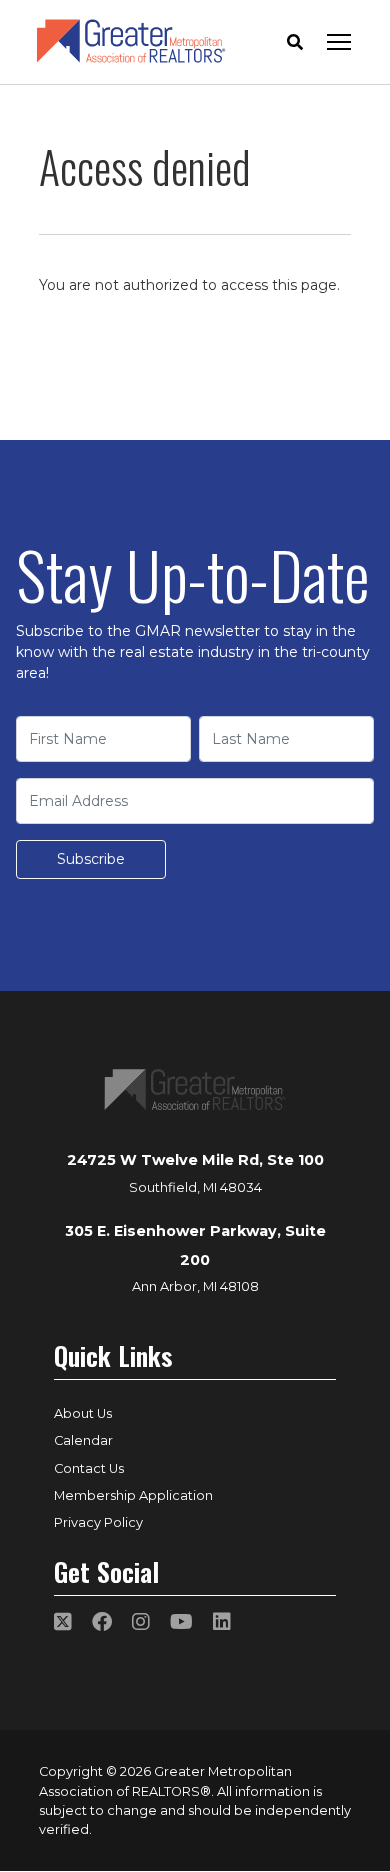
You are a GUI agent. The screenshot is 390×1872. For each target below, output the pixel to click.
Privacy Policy (98, 1522)
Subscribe (91, 859)
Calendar (83, 1440)
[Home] (131, 42)
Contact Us (89, 1468)
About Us (83, 1413)
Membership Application (133, 1495)
